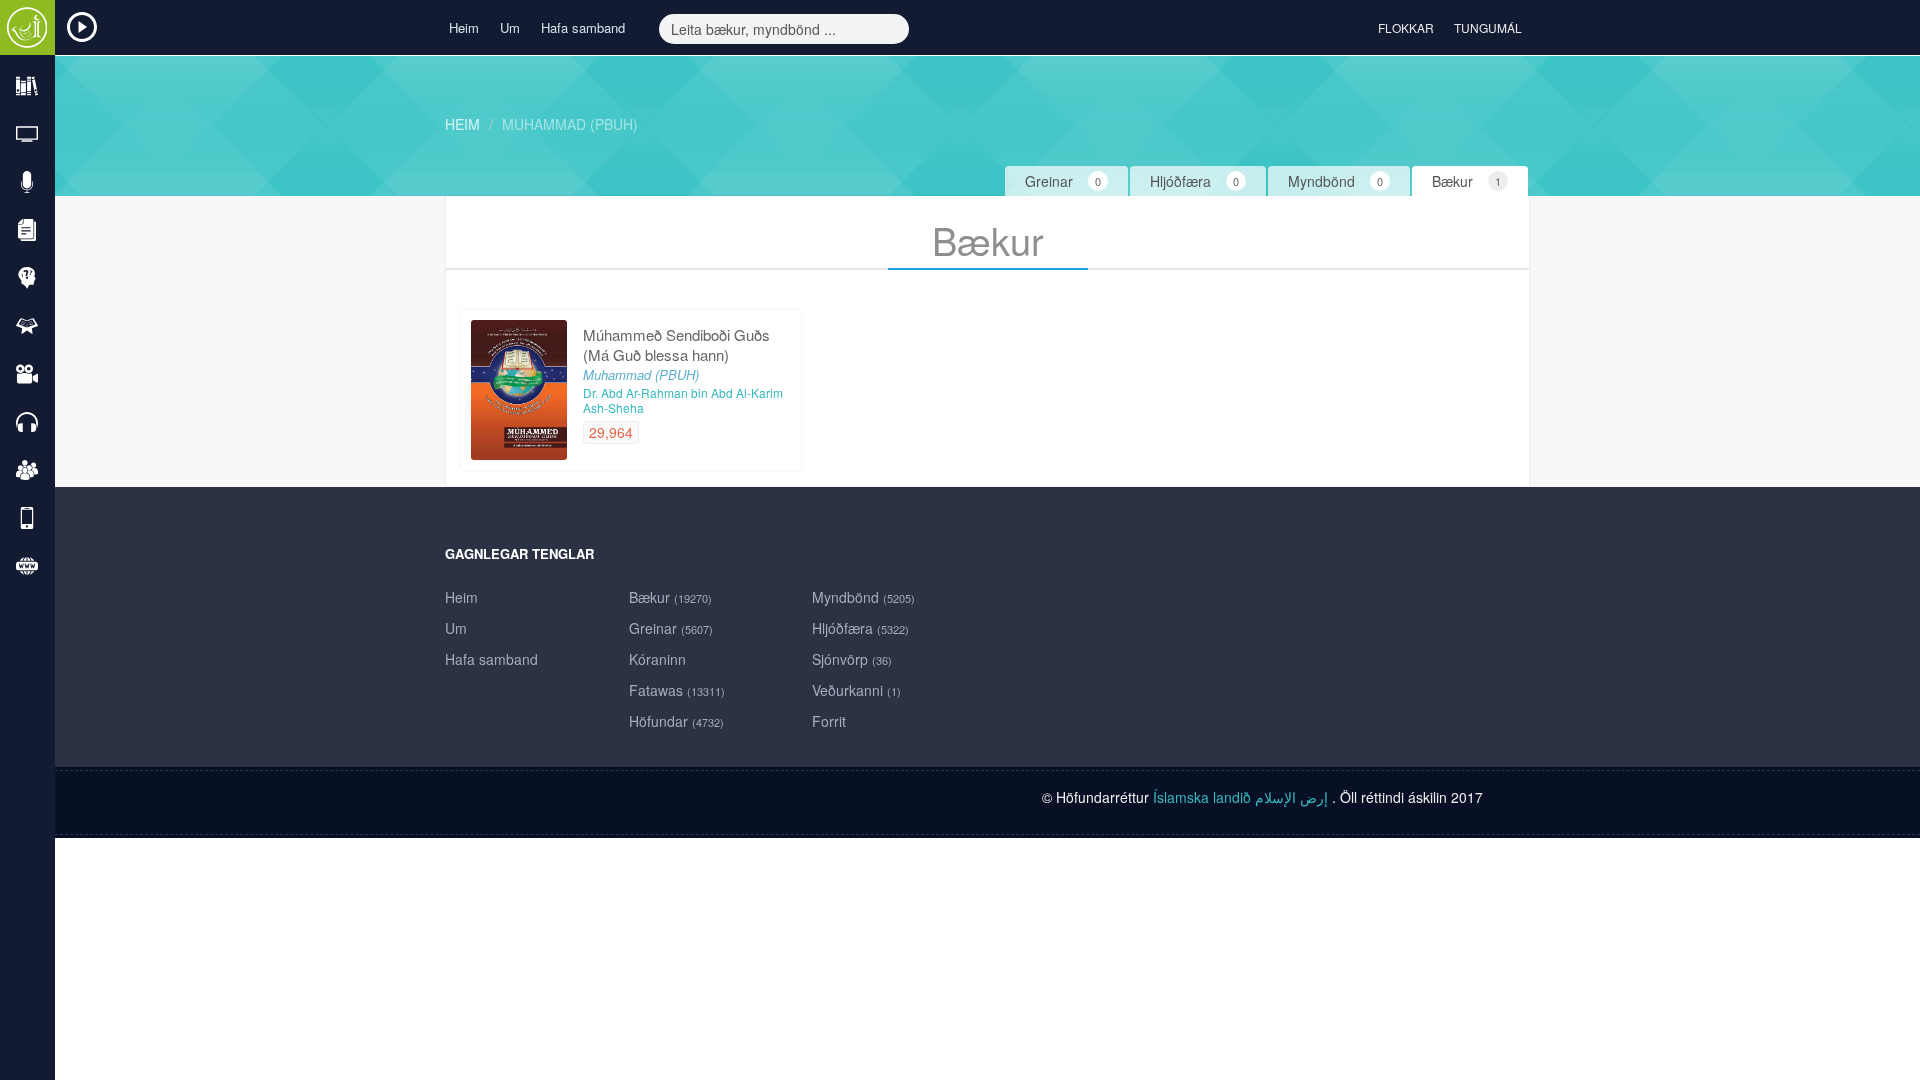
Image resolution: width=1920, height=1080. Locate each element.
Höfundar (676, 721)
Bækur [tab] (1466, 181)
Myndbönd (863, 597)
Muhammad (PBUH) (570, 124)
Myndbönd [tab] (1335, 181)
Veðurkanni (856, 690)
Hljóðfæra (860, 628)
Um (510, 27)
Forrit (829, 721)
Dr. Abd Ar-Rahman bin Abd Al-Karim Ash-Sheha (683, 400)
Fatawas (677, 690)
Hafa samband (583, 27)
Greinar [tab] (1063, 181)
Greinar (671, 628)
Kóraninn (657, 659)
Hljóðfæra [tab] (1194, 181)
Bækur (670, 597)
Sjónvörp (852, 659)
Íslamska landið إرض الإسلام (1242, 797)
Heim (464, 27)
